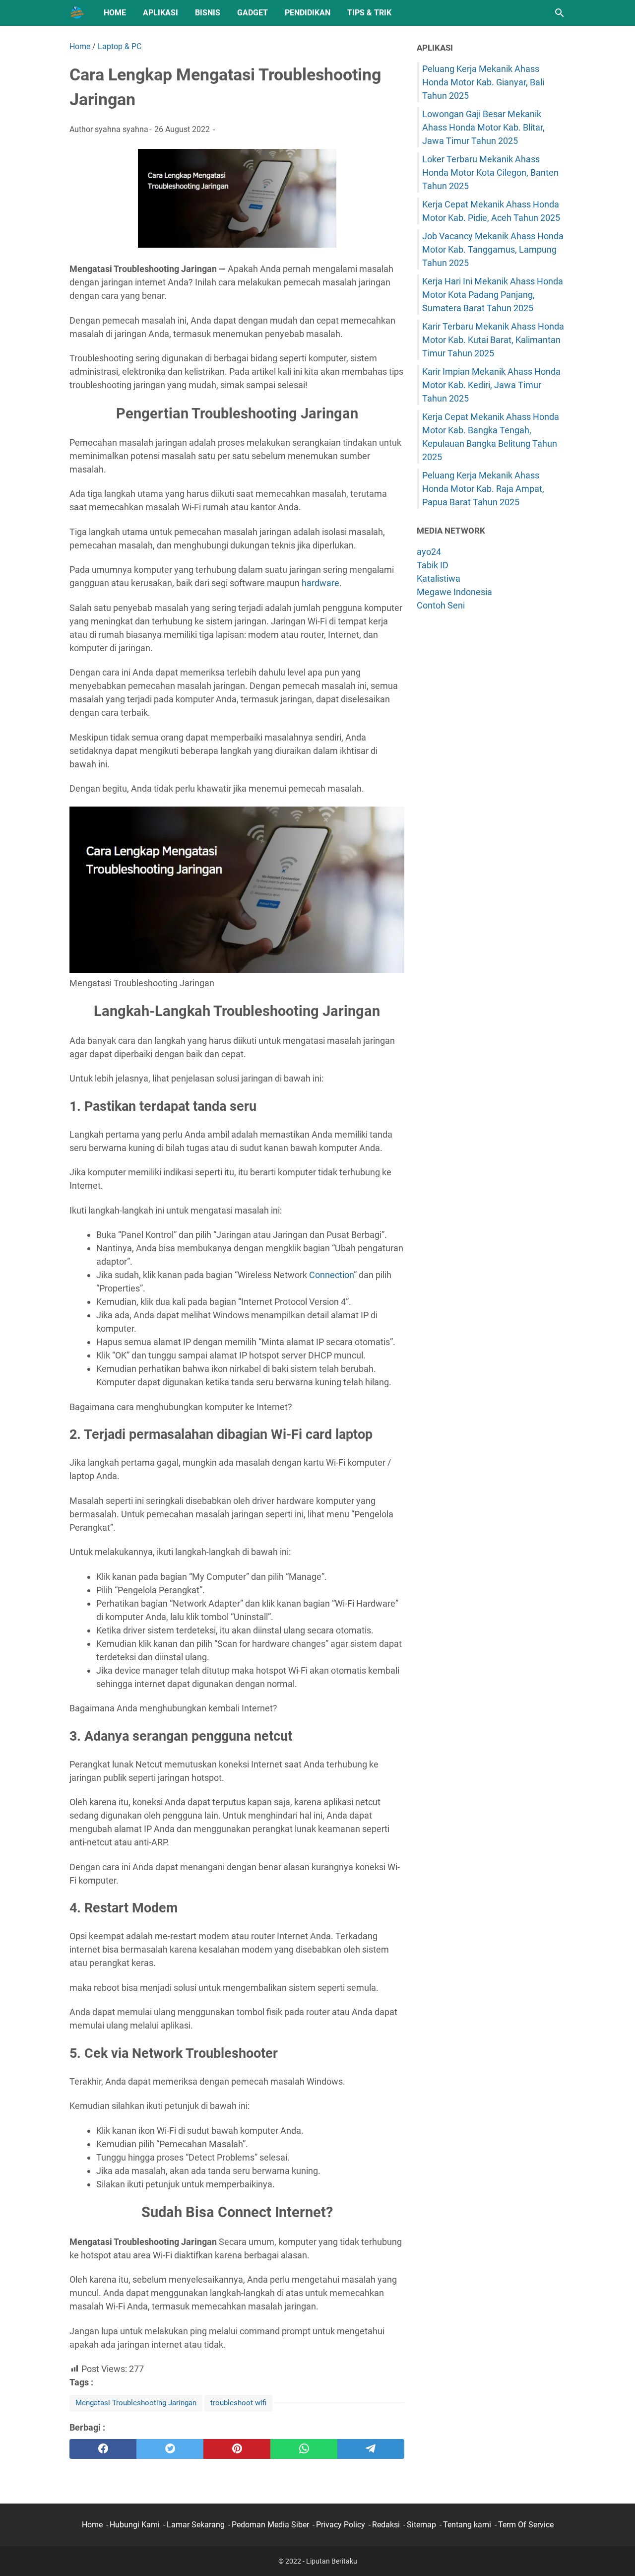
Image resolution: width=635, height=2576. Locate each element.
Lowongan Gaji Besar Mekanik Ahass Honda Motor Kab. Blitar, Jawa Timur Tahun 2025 (483, 127)
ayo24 (429, 552)
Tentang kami (467, 2525)
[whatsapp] (304, 2449)
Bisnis (208, 13)
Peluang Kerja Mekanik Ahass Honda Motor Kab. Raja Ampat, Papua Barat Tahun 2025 (483, 489)
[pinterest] (237, 2449)
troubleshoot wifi (238, 2403)
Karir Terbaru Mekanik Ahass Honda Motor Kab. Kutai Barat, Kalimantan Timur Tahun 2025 (493, 340)
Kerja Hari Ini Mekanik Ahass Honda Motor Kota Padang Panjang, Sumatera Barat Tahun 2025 (493, 295)
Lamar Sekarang (196, 2525)
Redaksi (386, 2525)
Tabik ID (433, 565)
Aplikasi (160, 13)
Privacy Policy (341, 2525)
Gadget (253, 13)
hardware (320, 583)
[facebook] (103, 2449)
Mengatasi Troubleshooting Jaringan (136, 2403)
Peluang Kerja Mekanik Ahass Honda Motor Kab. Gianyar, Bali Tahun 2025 (483, 82)
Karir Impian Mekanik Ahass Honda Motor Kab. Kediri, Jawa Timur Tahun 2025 (491, 385)
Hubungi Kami (135, 2525)
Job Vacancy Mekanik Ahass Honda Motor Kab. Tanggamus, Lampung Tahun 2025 (493, 249)
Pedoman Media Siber (270, 2525)
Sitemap (421, 2525)
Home (115, 13)
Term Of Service (526, 2525)
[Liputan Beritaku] (77, 13)
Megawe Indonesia (454, 592)
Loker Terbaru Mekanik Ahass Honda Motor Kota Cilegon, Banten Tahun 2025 (490, 172)
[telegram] (371, 2449)
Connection (331, 1275)
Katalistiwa (439, 578)
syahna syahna (122, 129)
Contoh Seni (441, 605)
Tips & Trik (369, 13)
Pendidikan (308, 13)
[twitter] (170, 2449)
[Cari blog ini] (560, 13)
